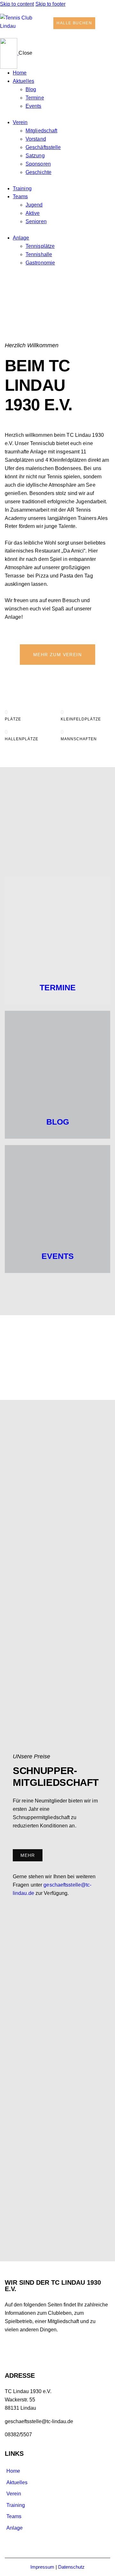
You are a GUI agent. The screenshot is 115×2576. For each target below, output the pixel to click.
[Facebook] (13, 2350)
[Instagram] (67, 2350)
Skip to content (17, 4)
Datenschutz (71, 2567)
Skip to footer (50, 4)
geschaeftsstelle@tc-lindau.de (39, 2421)
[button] (108, 20)
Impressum (42, 2567)
